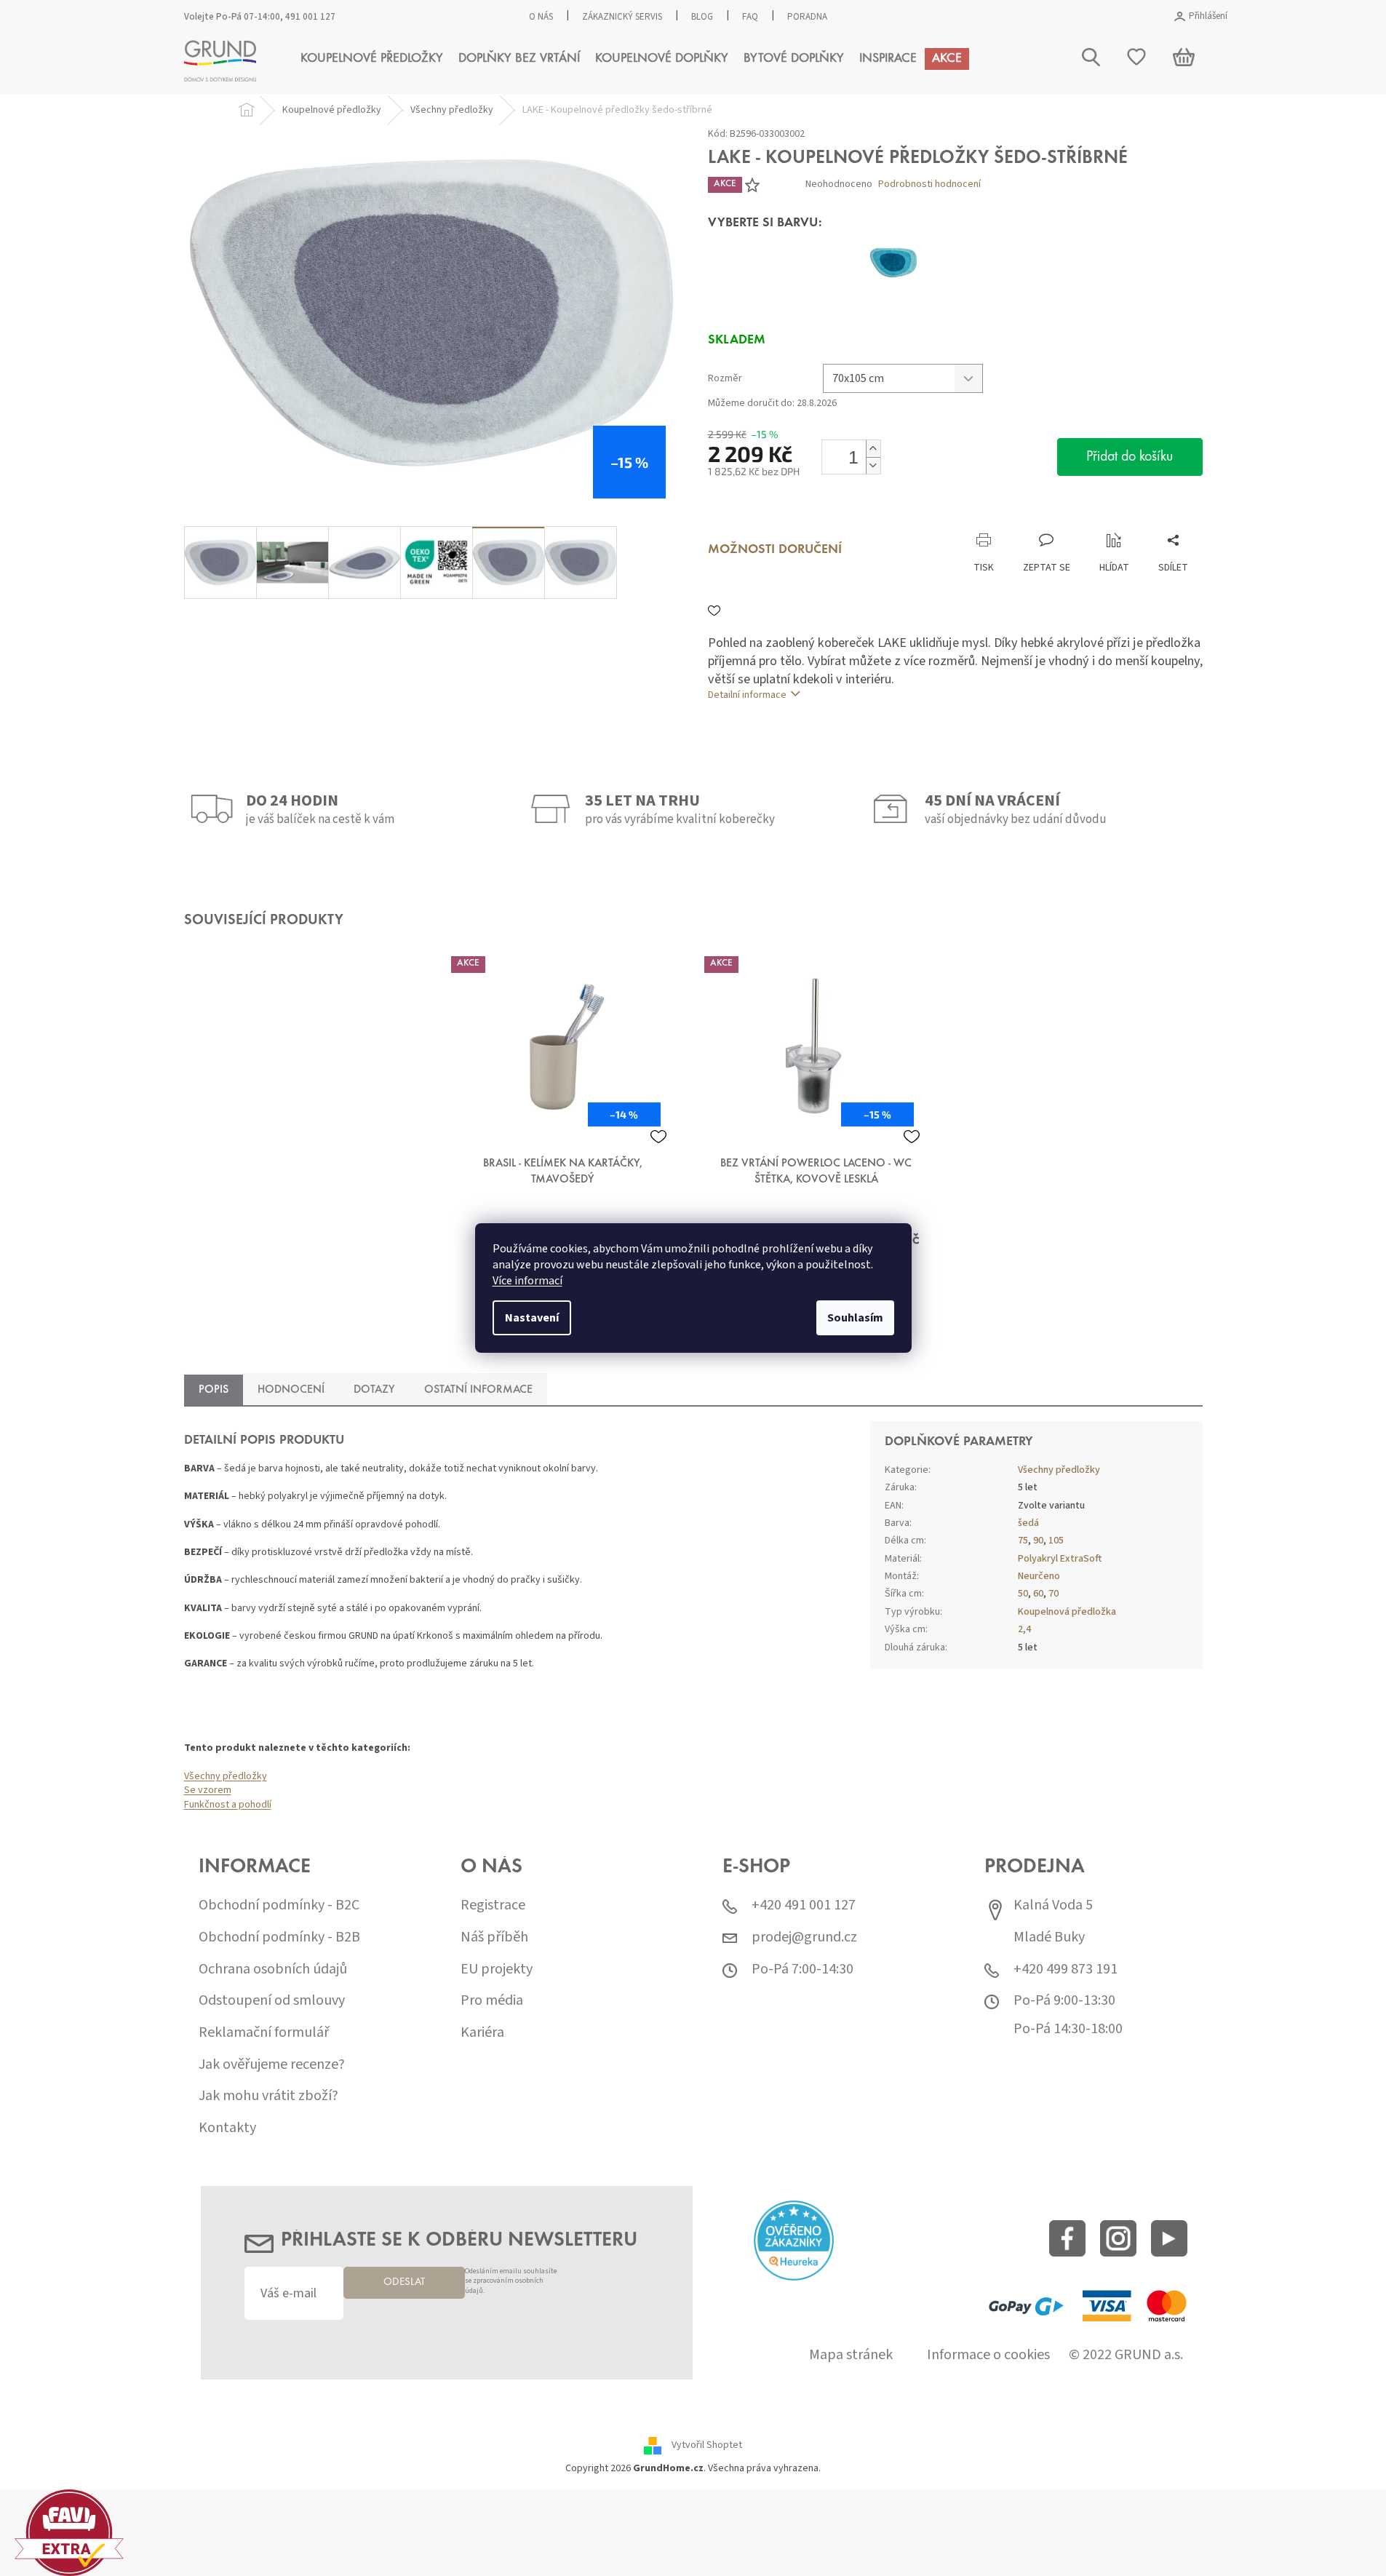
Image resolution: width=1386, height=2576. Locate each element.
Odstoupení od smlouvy (272, 2001)
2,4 (1024, 1629)
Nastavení (532, 1318)
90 (1038, 1541)
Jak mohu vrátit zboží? (268, 2096)
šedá (1028, 1523)
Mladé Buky (1049, 1937)
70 (1054, 1594)
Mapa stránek (851, 2355)
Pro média (492, 2001)
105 (1056, 1541)
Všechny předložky (226, 1776)
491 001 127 (310, 17)
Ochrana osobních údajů (273, 1969)
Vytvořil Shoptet (707, 2446)
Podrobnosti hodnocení (929, 184)
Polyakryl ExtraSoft (1060, 1559)
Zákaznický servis (622, 17)
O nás (541, 17)
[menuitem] (372, 59)
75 (1023, 1541)
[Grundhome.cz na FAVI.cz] (69, 2532)
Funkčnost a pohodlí (228, 1805)
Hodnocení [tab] (291, 1390)
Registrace (493, 1905)
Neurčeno (1039, 1576)
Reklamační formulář (264, 2033)
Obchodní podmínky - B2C (279, 1905)
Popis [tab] (214, 1390)
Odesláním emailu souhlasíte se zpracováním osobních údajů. (511, 2282)
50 (1023, 1594)
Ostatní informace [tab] (478, 1390)
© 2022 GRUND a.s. (1126, 2355)
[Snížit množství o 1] (873, 465)
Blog (702, 17)
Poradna (807, 17)
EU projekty (497, 1969)
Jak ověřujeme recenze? (272, 2065)
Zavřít (785, 518)
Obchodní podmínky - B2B (279, 1937)
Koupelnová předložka (1067, 1612)
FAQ (750, 17)
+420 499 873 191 (1066, 1969)
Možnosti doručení (775, 550)
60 (1038, 1594)
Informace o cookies (988, 2355)
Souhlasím (855, 1318)
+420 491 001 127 (804, 1905)
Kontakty (227, 2128)
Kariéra (482, 2033)
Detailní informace (747, 695)
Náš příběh (494, 1937)
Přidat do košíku (1130, 457)
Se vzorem (208, 1790)
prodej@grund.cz (804, 1937)
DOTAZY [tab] (374, 1390)
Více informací (527, 1281)
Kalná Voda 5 (1053, 1905)
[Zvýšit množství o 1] (873, 449)
